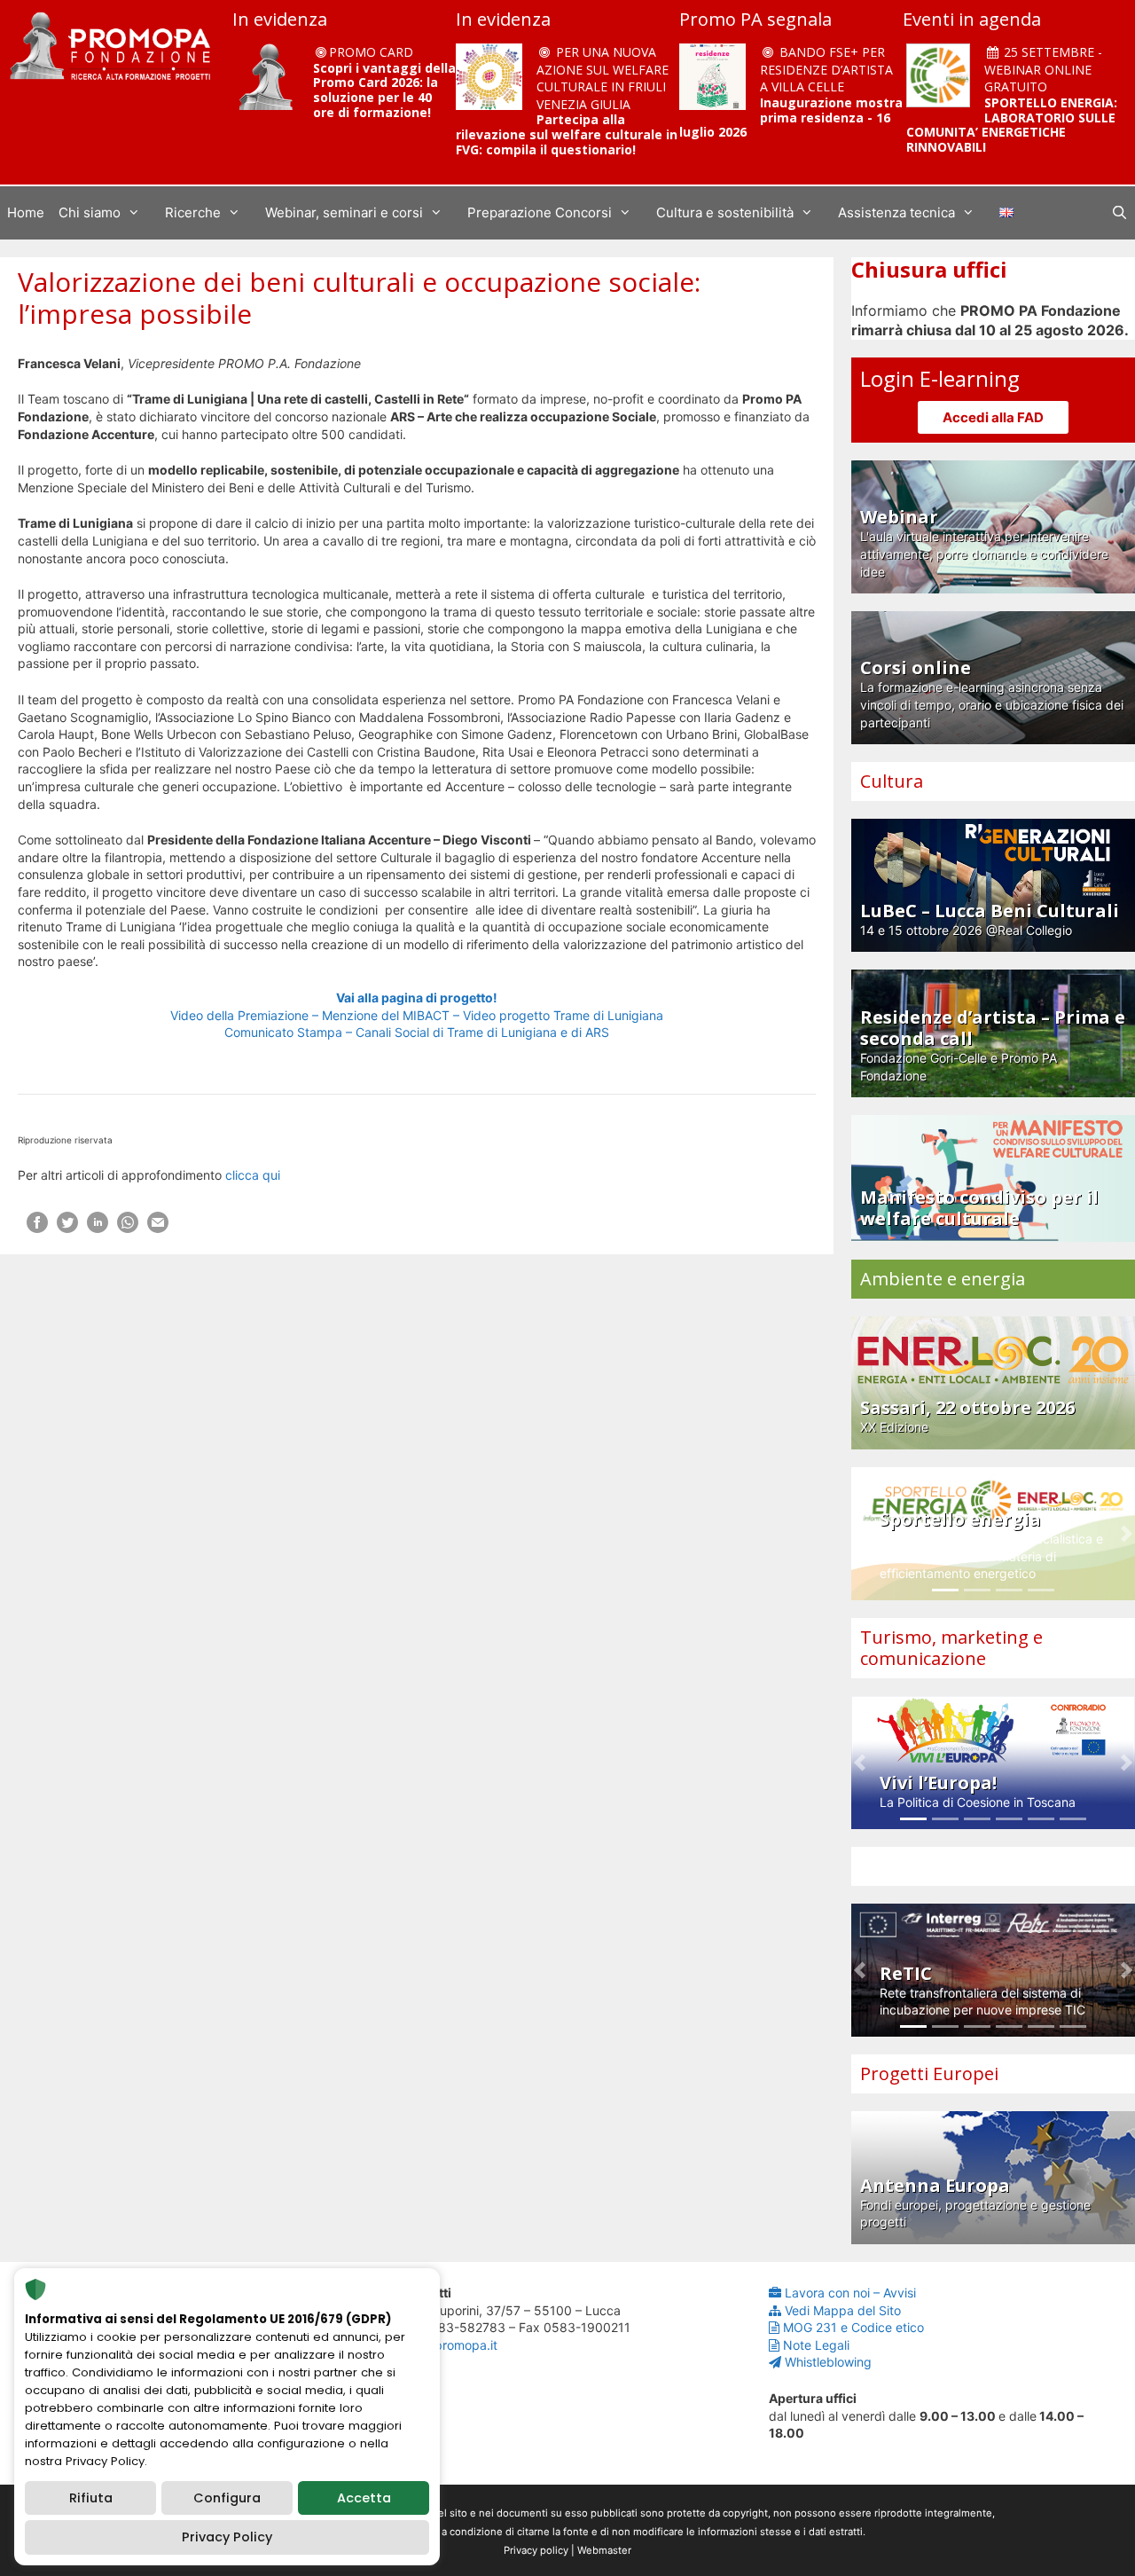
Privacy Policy (227, 2537)
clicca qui (253, 1175)
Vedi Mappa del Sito (843, 2310)
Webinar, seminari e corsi (344, 212)
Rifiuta (91, 2498)
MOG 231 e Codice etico (853, 2327)
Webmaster (604, 2550)
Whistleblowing (828, 2362)
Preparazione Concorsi (540, 212)
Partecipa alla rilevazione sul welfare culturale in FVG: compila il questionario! (567, 134)
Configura (227, 2498)
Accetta (364, 2498)
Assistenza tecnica (896, 212)
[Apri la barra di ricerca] (1119, 213)
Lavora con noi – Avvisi (850, 2293)
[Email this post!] (158, 1228)
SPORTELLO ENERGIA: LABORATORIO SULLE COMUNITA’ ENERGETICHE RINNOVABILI (1012, 125)
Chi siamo (90, 212)
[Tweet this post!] (67, 1228)
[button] (860, 1534)
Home (26, 212)
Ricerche (193, 212)
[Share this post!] (37, 1228)
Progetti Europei (929, 2073)
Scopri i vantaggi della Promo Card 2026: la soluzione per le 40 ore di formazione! (384, 90)
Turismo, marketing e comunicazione (951, 1648)
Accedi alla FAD (993, 417)
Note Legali (816, 2345)
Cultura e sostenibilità (725, 212)
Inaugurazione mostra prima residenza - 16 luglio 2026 (791, 118)
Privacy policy (536, 2550)
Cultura (892, 781)
